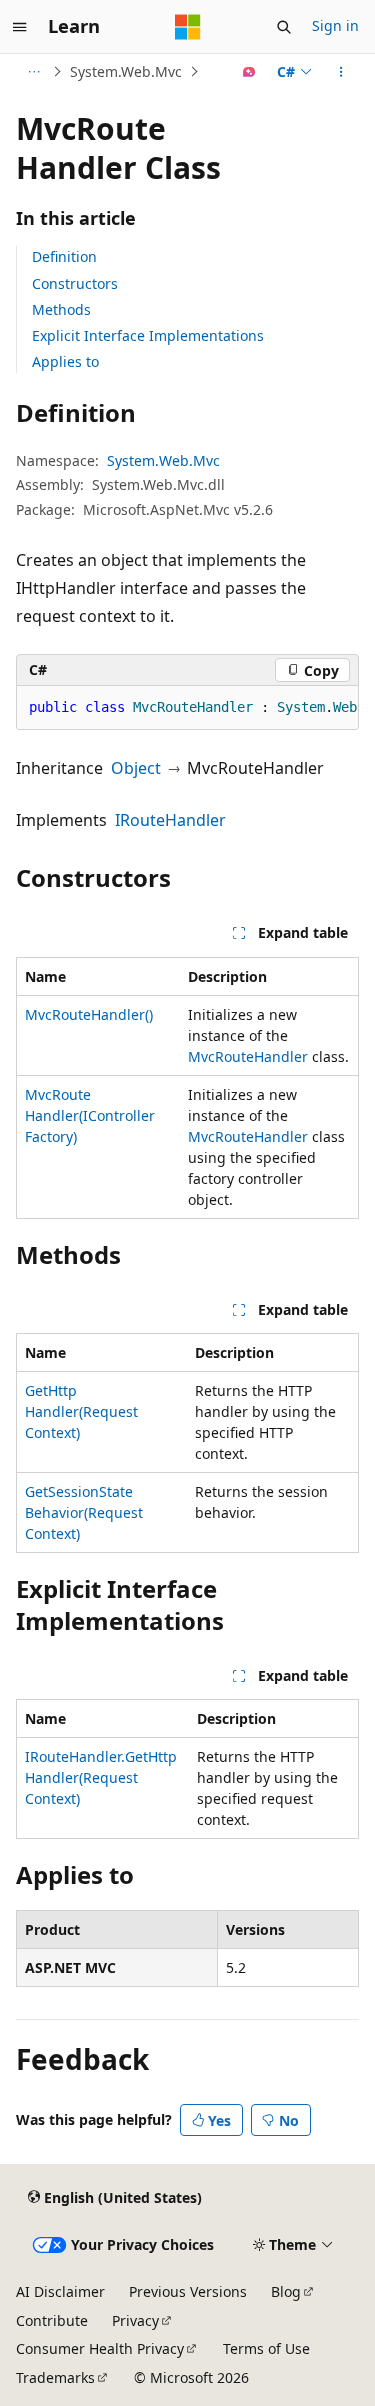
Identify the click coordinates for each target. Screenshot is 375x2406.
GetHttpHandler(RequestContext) (81, 1411)
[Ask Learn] (249, 72)
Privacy (135, 2320)
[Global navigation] (20, 27)
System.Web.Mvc (126, 71)
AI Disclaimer (60, 2291)
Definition (64, 256)
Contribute (52, 2320)
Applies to (65, 361)
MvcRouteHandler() (89, 1014)
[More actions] (341, 72)
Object (136, 768)
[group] (187, 708)
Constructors (75, 283)
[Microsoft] (188, 27)
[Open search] (284, 27)
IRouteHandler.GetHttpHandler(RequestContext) (101, 1777)
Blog (286, 2291)
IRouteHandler (170, 820)
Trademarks (55, 2377)
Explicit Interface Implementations (148, 335)
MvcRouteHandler (248, 1056)
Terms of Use (266, 2348)
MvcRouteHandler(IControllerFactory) (90, 1115)
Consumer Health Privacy (100, 2348)
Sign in (335, 25)
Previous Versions (188, 2291)
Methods (61, 309)
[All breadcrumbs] (33, 72)
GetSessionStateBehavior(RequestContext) (84, 1512)
